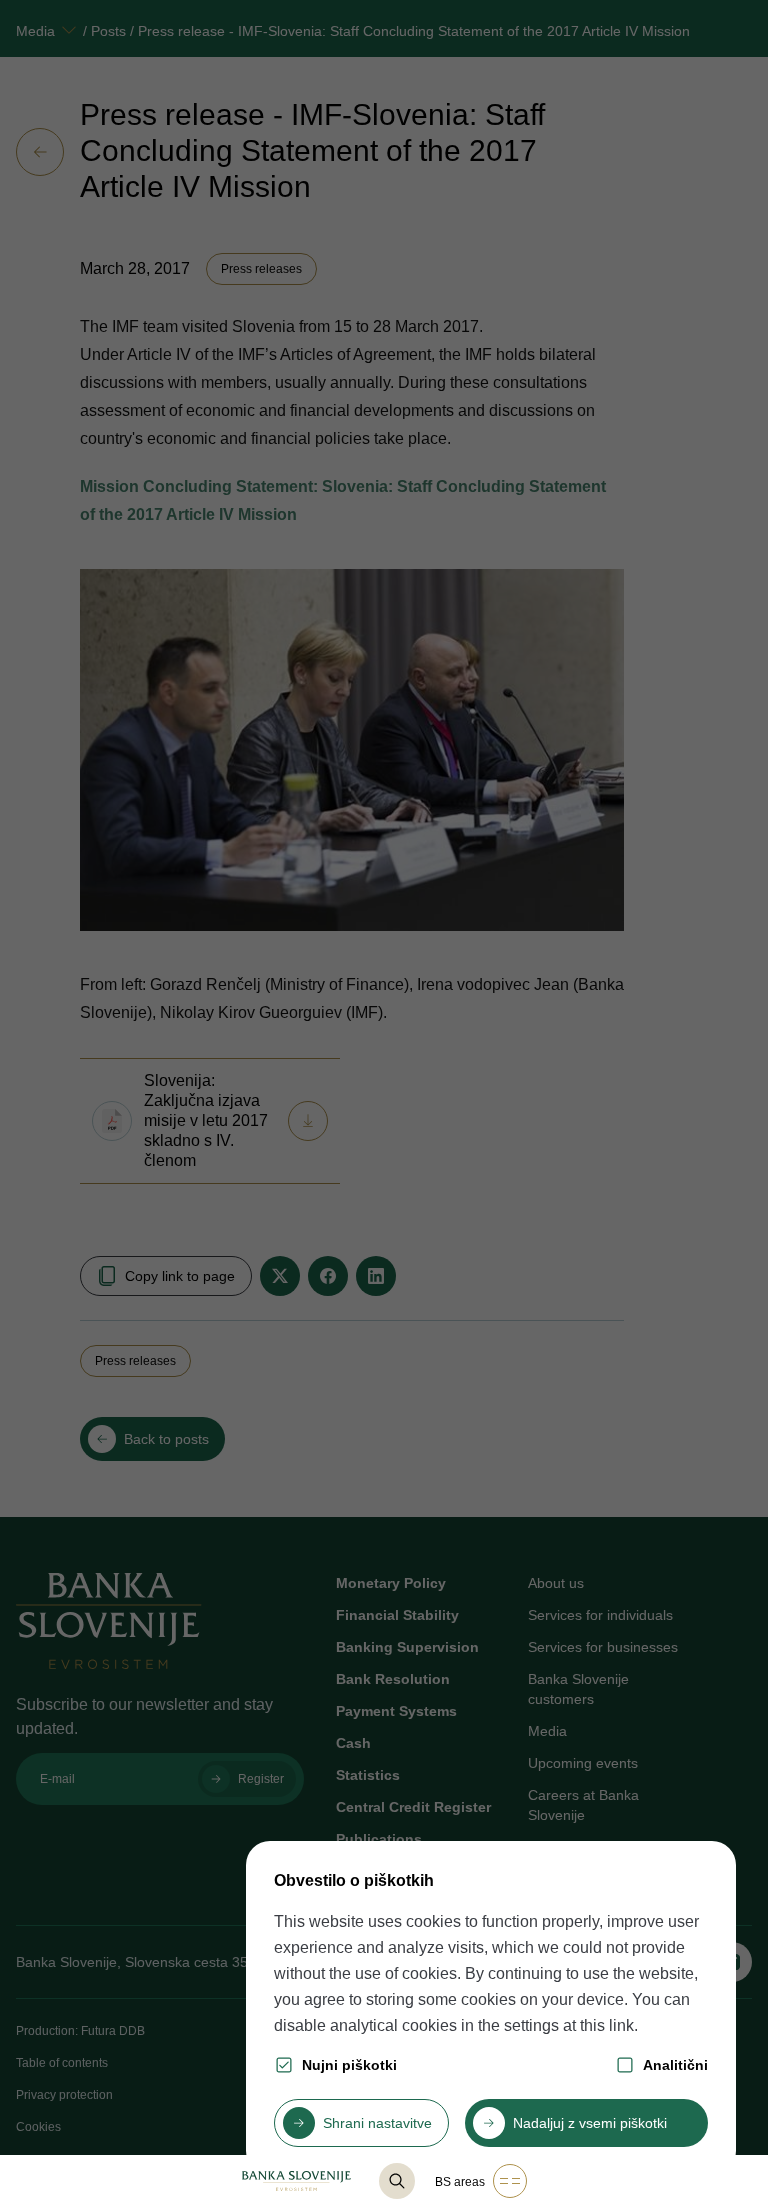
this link (607, 2025)
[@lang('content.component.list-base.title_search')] (397, 2181)
